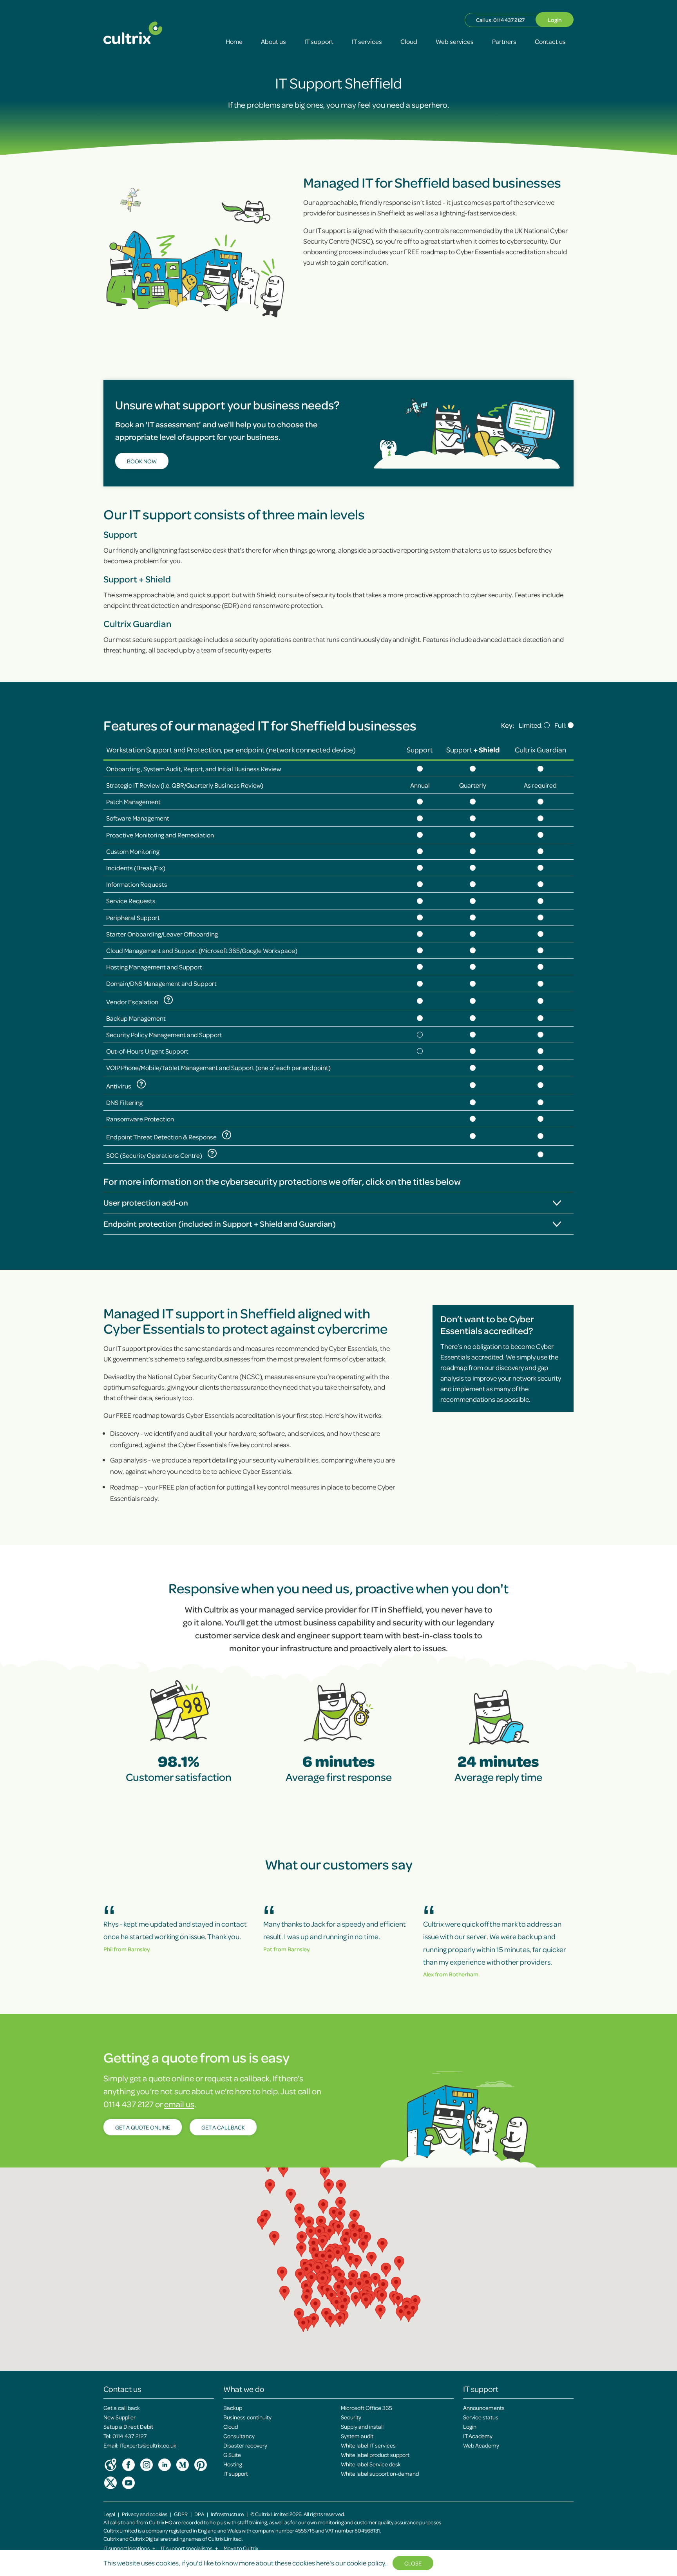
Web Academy (481, 2445)
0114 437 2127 (509, 20)
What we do (244, 2389)
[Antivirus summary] (141, 1084)
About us (273, 41)
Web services (455, 41)
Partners (504, 41)
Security (351, 2417)
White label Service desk (371, 2464)
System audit (357, 2436)
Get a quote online (143, 2127)
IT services (367, 41)
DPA (199, 2514)
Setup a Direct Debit (128, 2426)
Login (555, 20)
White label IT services (368, 2445)
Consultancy (239, 2436)
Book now (142, 461)
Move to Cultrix (241, 2548)
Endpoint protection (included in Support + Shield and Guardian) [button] (220, 1224)
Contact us (550, 41)
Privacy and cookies (145, 2514)
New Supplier (119, 2417)
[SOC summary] (212, 1153)
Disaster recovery (245, 2445)
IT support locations (129, 2548)
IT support (319, 41)
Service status (481, 2417)
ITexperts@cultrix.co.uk (148, 2445)
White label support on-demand (380, 2473)
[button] (353, 2277)
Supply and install (362, 2426)
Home (234, 41)
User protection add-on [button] (146, 1202)
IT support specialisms (190, 2548)
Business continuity (247, 2417)
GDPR (181, 2514)
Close (413, 2563)
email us (179, 2104)
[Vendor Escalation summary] (168, 1000)
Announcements (484, 2408)
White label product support (375, 2455)
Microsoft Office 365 (367, 2408)
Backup (233, 2408)
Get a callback (223, 2127)
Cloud (409, 41)
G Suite (232, 2455)
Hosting (233, 2464)
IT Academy (478, 2436)
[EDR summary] (227, 1135)
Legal (109, 2514)
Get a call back (122, 2408)
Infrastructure (227, 2514)
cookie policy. (367, 2563)
